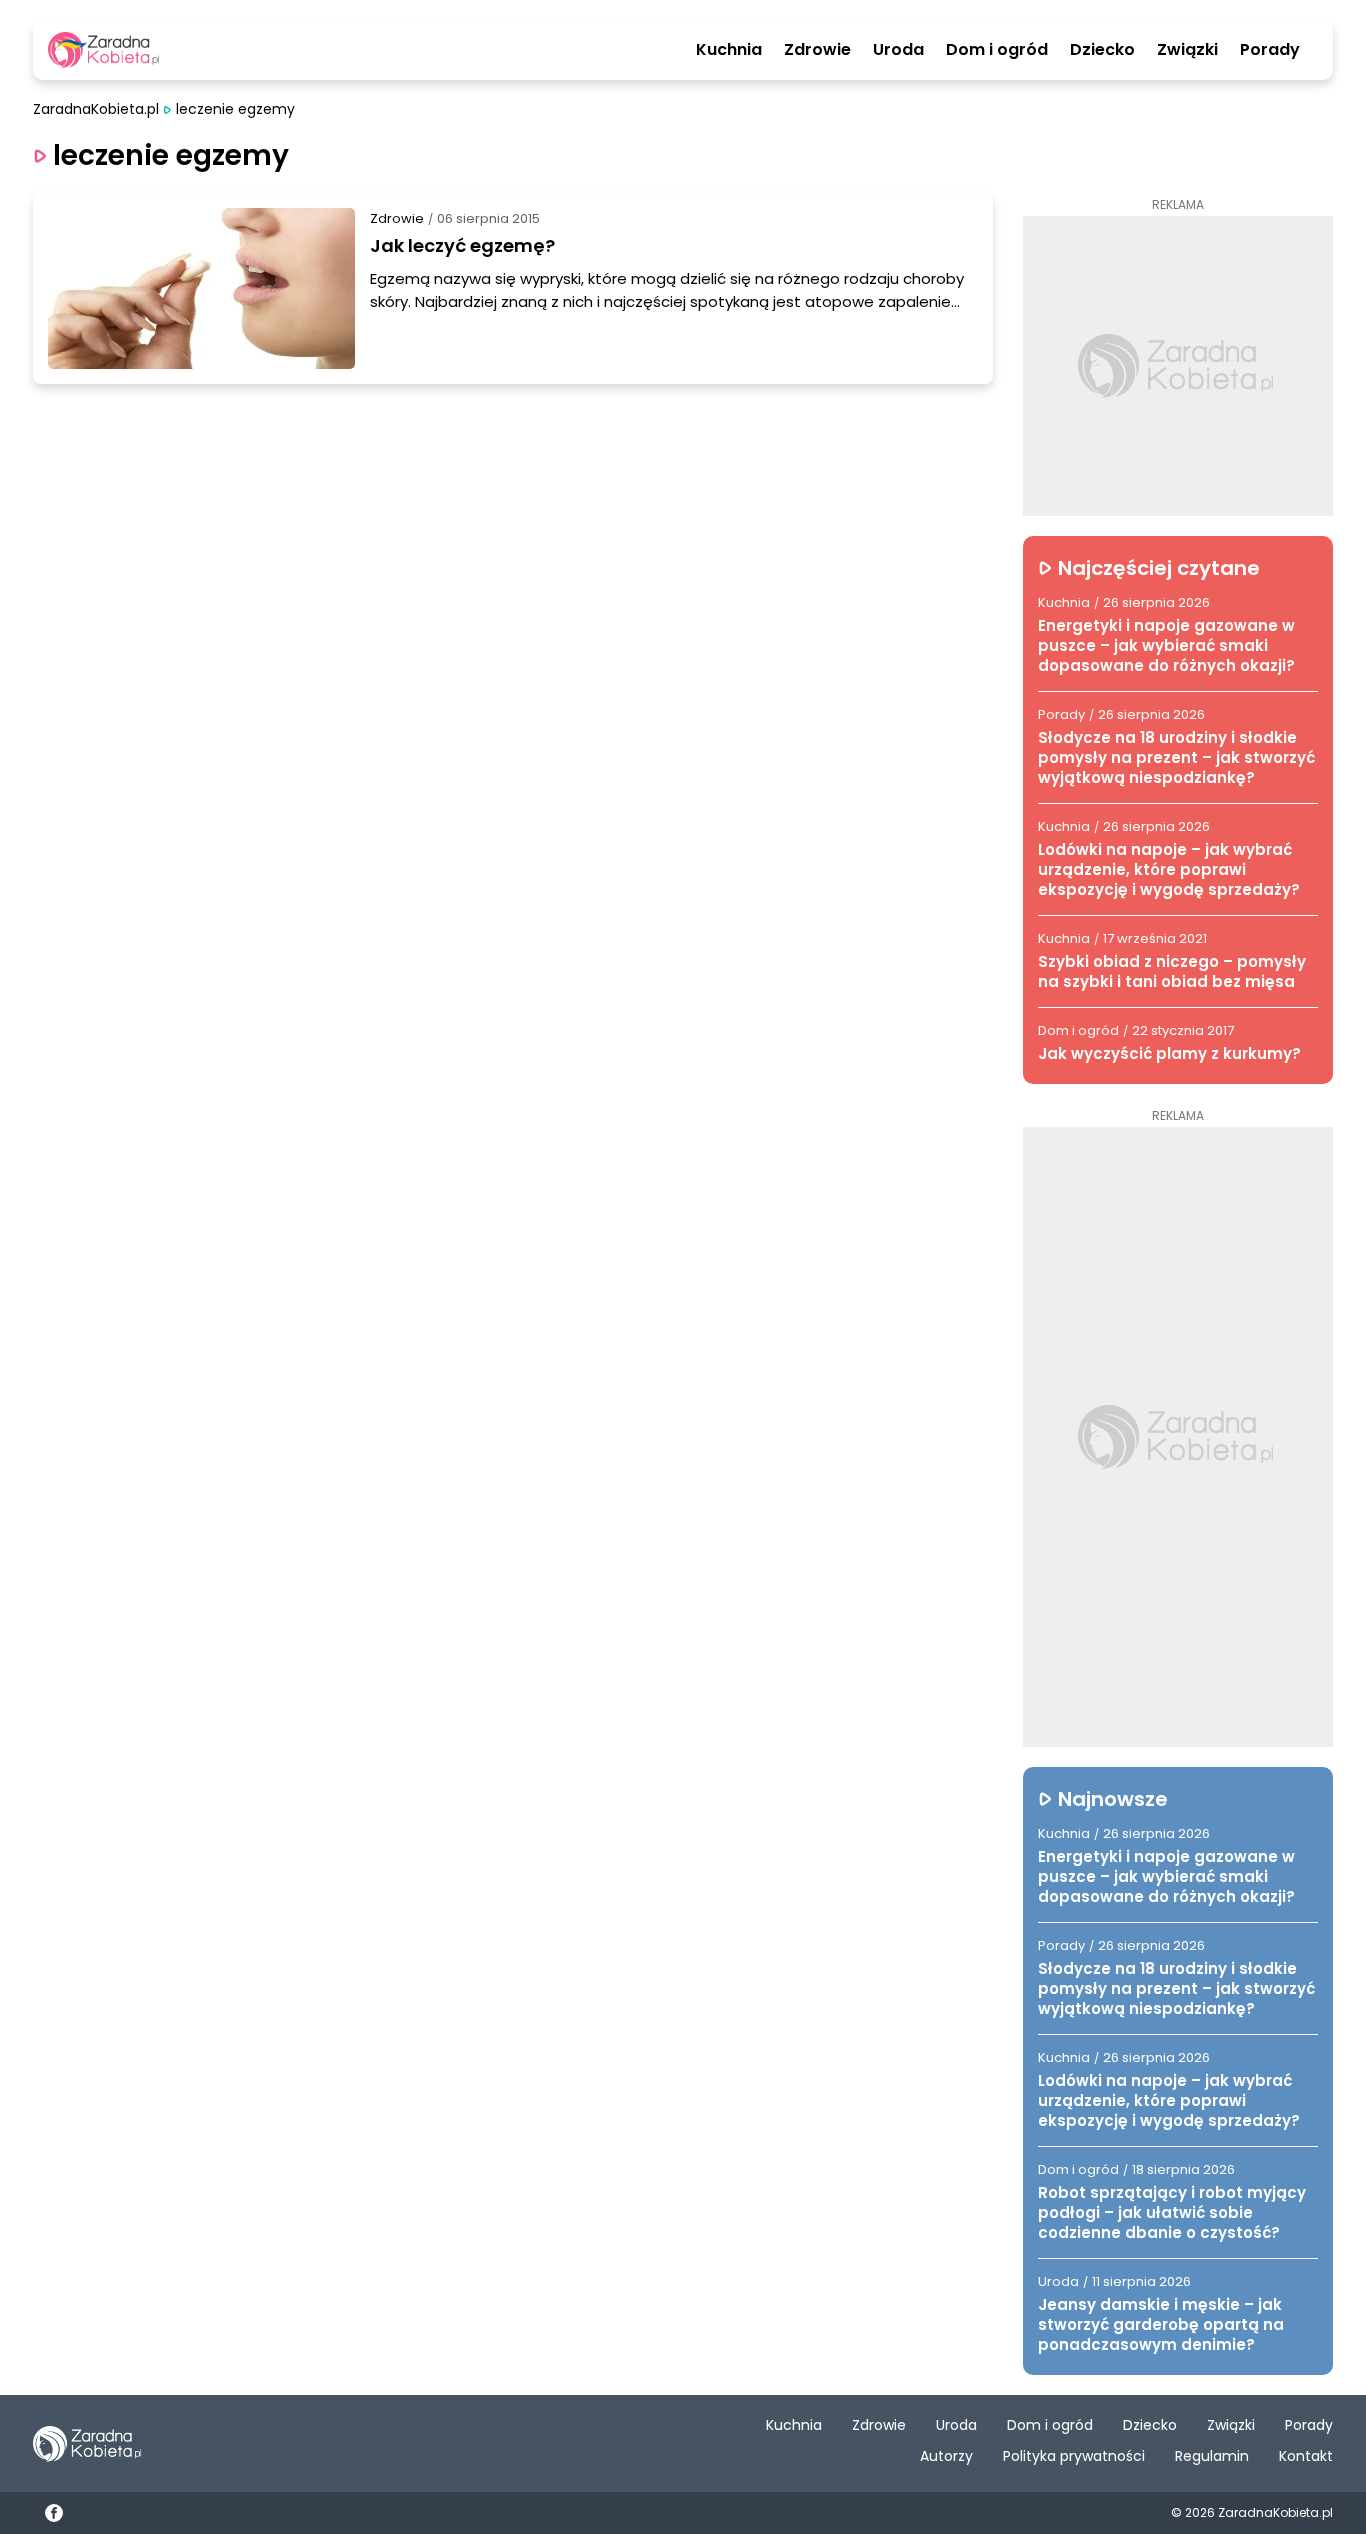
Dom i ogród (997, 50)
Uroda (898, 50)
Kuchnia (729, 50)
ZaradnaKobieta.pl (96, 109)
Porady (1270, 50)
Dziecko (1102, 50)
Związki (1187, 50)
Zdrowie (817, 50)
